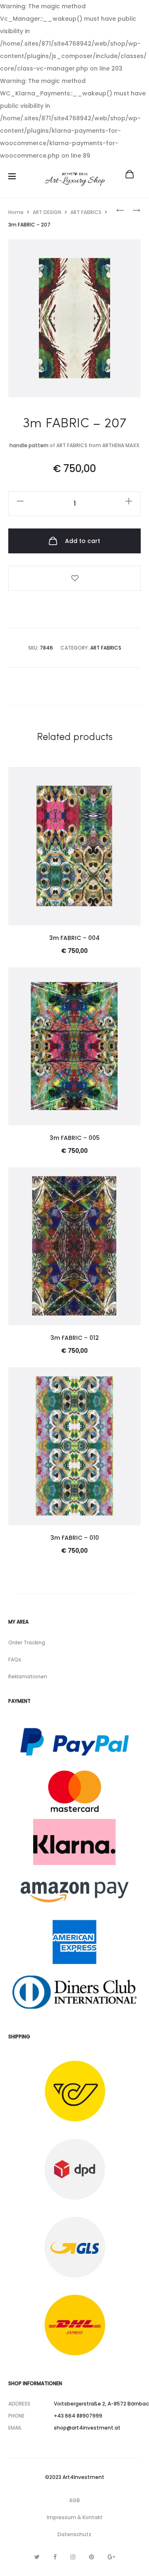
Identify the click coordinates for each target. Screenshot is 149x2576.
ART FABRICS (86, 212)
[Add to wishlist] (74, 578)
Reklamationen (28, 1676)
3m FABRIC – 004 (74, 938)
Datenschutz (74, 2534)
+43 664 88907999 (78, 2416)
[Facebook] (55, 2557)
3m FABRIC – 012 (75, 1338)
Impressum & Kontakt (75, 2517)
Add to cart (82, 541)
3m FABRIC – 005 (75, 1138)
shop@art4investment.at (87, 2428)
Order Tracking (27, 1642)
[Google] (111, 2557)
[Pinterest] (91, 2557)
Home (16, 212)
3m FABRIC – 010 (75, 1538)
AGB (74, 2500)
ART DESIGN (47, 212)
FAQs (15, 1659)
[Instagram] (73, 2557)
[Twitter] (37, 2557)
